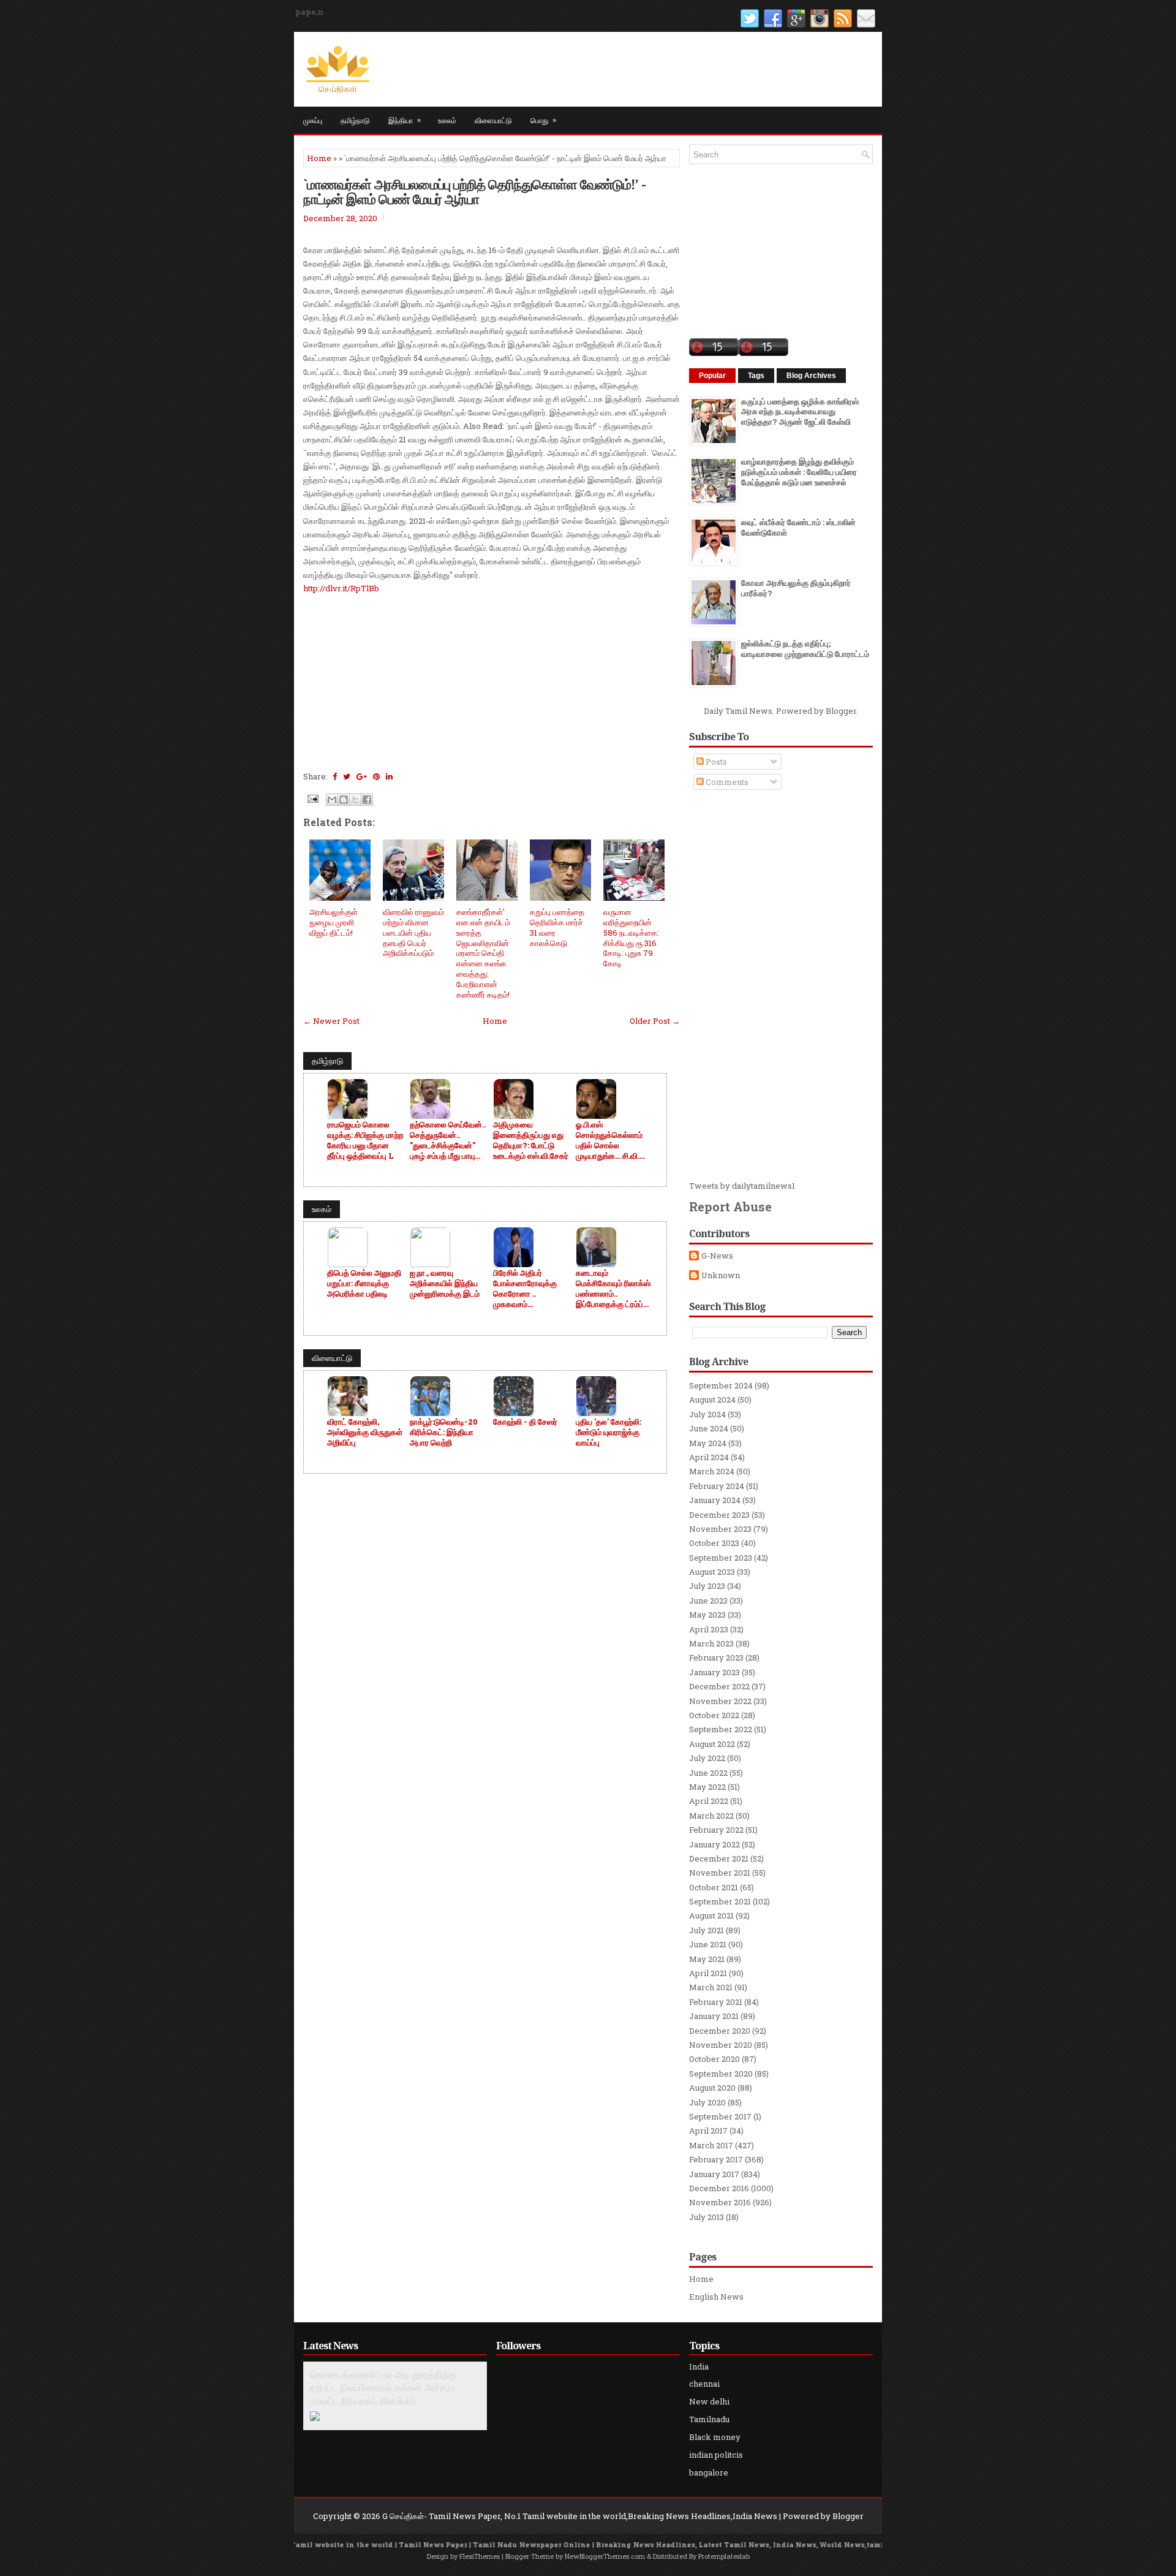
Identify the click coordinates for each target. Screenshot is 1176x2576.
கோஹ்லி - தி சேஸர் (525, 1422)
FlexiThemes (480, 2556)
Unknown (721, 1275)
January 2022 (714, 1844)
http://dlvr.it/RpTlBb (341, 588)
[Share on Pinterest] (376, 776)
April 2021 (708, 1973)
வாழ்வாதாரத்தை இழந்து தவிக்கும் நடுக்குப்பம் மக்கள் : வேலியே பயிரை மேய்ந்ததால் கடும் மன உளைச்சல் (799, 472)
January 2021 (714, 2016)
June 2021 (708, 1944)
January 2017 (714, 2174)
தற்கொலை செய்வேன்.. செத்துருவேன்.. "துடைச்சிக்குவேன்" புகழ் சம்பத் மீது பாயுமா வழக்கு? (448, 1140)
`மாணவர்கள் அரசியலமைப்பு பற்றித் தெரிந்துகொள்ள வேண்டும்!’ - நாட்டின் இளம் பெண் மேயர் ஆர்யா (474, 191)
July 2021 (707, 1930)
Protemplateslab (724, 2556)
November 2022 (720, 1701)
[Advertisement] (492, 681)
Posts (715, 762)
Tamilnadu (709, 2419)
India (699, 2366)
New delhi (709, 2401)
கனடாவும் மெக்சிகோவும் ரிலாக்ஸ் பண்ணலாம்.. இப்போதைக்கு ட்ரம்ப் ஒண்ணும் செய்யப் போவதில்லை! (613, 1289)
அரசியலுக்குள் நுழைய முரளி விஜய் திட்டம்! (334, 922)
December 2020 (720, 2031)
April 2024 (709, 1457)
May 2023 (707, 1615)
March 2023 (711, 1643)
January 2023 (714, 1672)
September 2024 (721, 1385)
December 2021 (719, 1858)
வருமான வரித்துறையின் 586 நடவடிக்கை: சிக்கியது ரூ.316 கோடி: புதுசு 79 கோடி (631, 938)
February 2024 (717, 1486)
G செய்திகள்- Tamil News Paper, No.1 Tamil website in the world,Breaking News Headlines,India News (580, 2516)
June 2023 (708, 1601)
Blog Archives (811, 376)
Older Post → (655, 1021)
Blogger (841, 711)
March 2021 (711, 1987)
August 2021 (711, 1915)
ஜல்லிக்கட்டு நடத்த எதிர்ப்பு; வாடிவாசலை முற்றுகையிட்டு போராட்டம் (805, 649)
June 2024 (709, 1428)
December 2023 (719, 1515)
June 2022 (708, 1773)
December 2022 (719, 1686)
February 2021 (716, 2002)
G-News (717, 1256)
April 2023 (709, 1629)
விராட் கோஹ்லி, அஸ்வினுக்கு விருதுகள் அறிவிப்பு (365, 1432)
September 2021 (720, 1901)
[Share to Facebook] (367, 800)
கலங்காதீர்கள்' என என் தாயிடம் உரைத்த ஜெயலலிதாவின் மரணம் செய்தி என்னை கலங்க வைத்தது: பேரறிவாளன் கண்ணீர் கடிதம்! (483, 953)
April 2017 (708, 2131)
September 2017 (720, 2116)
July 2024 (707, 1414)
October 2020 (714, 2059)
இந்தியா (405, 119)
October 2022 (714, 1715)
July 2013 (707, 2217)
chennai (704, 2384)
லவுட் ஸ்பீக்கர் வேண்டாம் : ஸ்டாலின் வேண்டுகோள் (798, 527)
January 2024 (715, 1500)
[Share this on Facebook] (335, 776)
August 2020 (712, 2088)
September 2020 (721, 2074)
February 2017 (716, 2159)
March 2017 (711, 2145)
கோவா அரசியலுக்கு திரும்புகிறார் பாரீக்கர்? (796, 588)
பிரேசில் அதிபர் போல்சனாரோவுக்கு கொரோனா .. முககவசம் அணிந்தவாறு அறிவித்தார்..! (525, 1289)
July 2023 (707, 1586)
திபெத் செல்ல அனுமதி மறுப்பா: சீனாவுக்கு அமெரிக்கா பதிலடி (364, 1283)
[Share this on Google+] (362, 776)
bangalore (709, 2472)
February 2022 (716, 1830)
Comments (726, 782)
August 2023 (712, 1572)
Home (319, 158)
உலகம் (447, 120)
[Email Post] (312, 798)
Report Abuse (730, 1207)
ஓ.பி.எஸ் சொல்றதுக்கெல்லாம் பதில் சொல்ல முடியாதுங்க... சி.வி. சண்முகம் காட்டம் (609, 1140)
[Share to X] (355, 800)
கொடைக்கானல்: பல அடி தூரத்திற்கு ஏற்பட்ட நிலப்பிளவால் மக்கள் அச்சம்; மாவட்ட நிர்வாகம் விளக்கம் (383, 2388)
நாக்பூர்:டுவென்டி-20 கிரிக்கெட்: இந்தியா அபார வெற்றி (444, 1432)
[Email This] (332, 800)
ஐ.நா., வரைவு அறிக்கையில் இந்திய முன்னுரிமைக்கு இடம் (445, 1283)
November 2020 (721, 2045)
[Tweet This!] (347, 776)
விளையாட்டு (493, 120)
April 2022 (709, 1801)
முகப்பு (313, 120)
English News (716, 2297)
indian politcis (716, 2455)
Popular (712, 376)
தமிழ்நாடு (355, 120)
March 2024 (712, 1471)
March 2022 (711, 1816)
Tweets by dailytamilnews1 (742, 1186)
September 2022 (721, 1729)
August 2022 (712, 1744)
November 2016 (720, 2202)
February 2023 (716, 1657)
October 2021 (714, 1887)
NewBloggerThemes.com (605, 2556)
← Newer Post (331, 1021)
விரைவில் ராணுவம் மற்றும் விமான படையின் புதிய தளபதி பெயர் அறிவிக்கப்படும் (413, 933)
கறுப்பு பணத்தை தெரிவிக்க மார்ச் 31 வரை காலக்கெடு (557, 927)
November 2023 (720, 1529)
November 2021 (720, 1873)
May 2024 (708, 1443)
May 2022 (707, 1787)
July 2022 (707, 1758)
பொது (543, 119)
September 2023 (721, 1558)
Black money (715, 2437)
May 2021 (707, 1959)
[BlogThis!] (344, 800)
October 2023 (714, 1543)
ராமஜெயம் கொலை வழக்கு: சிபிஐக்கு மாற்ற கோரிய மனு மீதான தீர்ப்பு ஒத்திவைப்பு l (365, 1140)
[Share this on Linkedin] (389, 776)
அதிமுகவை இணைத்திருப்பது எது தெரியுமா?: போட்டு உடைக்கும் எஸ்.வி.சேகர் (531, 1140)
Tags (756, 376)
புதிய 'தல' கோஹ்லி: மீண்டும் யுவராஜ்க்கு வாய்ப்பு (609, 1432)
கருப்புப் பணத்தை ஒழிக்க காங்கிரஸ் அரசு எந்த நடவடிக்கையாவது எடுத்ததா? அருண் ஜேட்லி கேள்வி (800, 412)
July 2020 (707, 2102)
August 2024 (712, 1400)
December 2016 (719, 2188)
